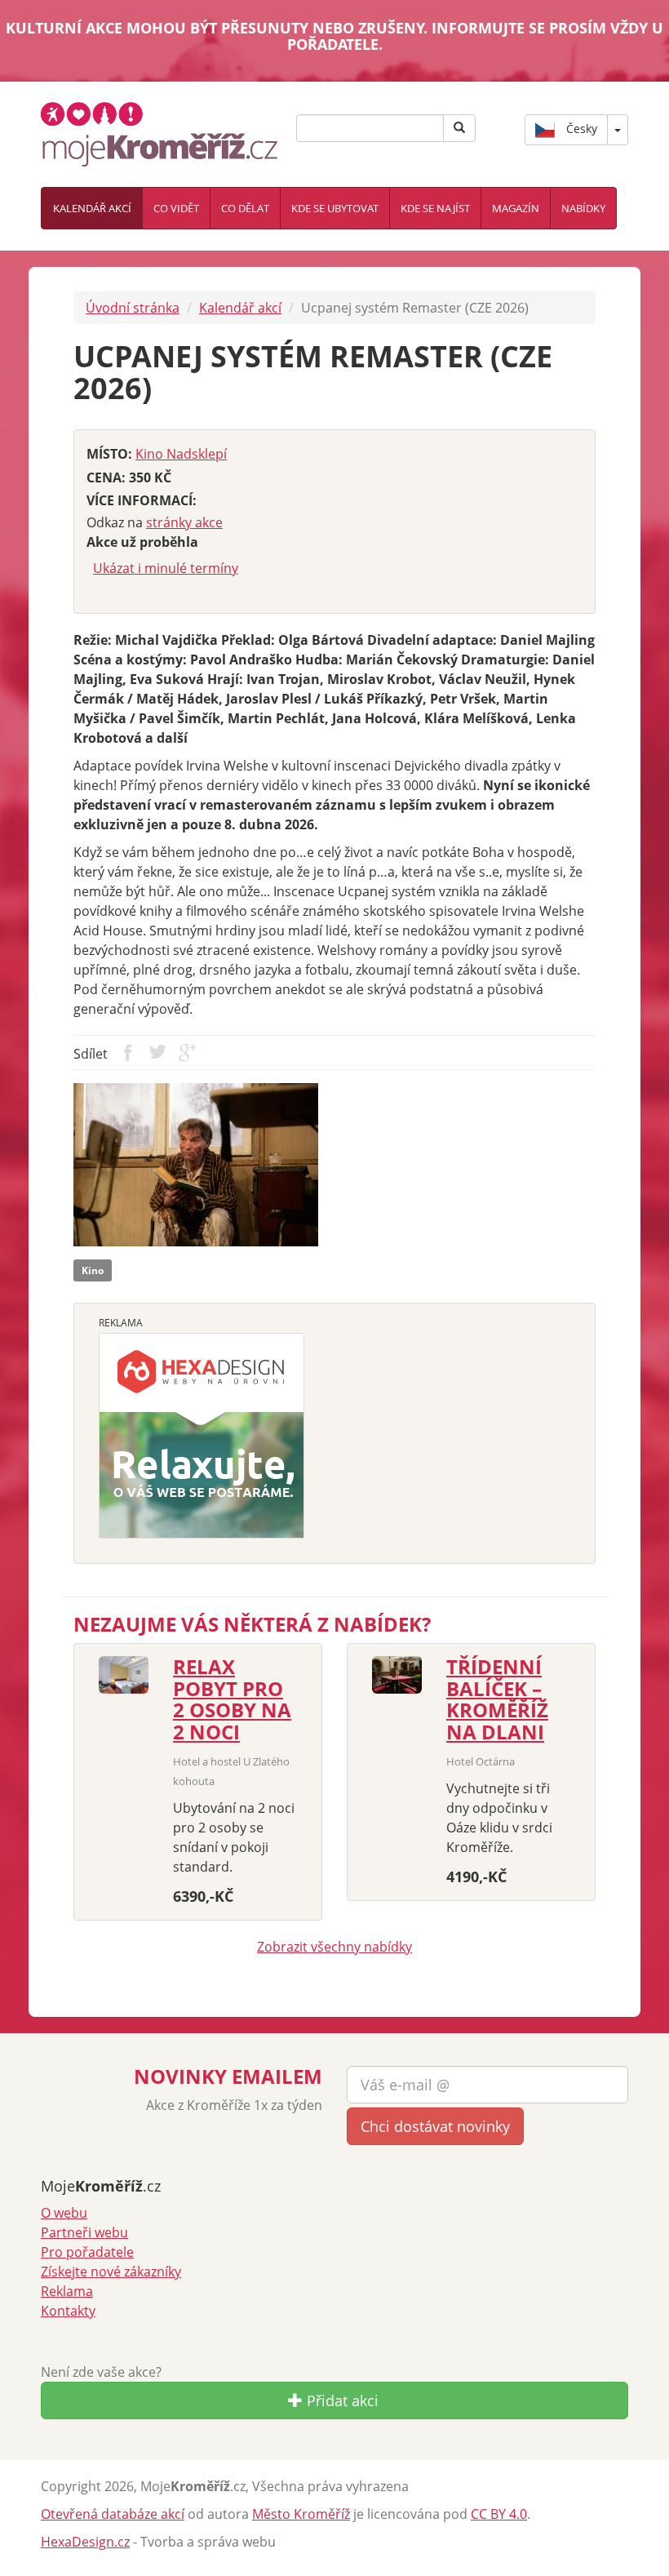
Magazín (516, 208)
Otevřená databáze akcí (113, 2514)
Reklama (67, 2291)
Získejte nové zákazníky (111, 2272)
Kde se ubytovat (335, 208)
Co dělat (245, 208)
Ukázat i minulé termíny (166, 568)
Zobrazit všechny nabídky (334, 1947)
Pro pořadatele (87, 2252)
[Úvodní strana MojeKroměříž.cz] (159, 132)
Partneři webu (84, 2232)
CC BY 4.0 (499, 2514)
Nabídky (583, 208)
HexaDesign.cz (85, 2542)
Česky (580, 128)
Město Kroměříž (301, 2514)
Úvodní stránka (133, 308)
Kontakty (68, 2311)
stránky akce (184, 522)
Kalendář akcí (92, 208)
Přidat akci (341, 2401)
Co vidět (176, 208)
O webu (64, 2213)
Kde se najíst (435, 208)
